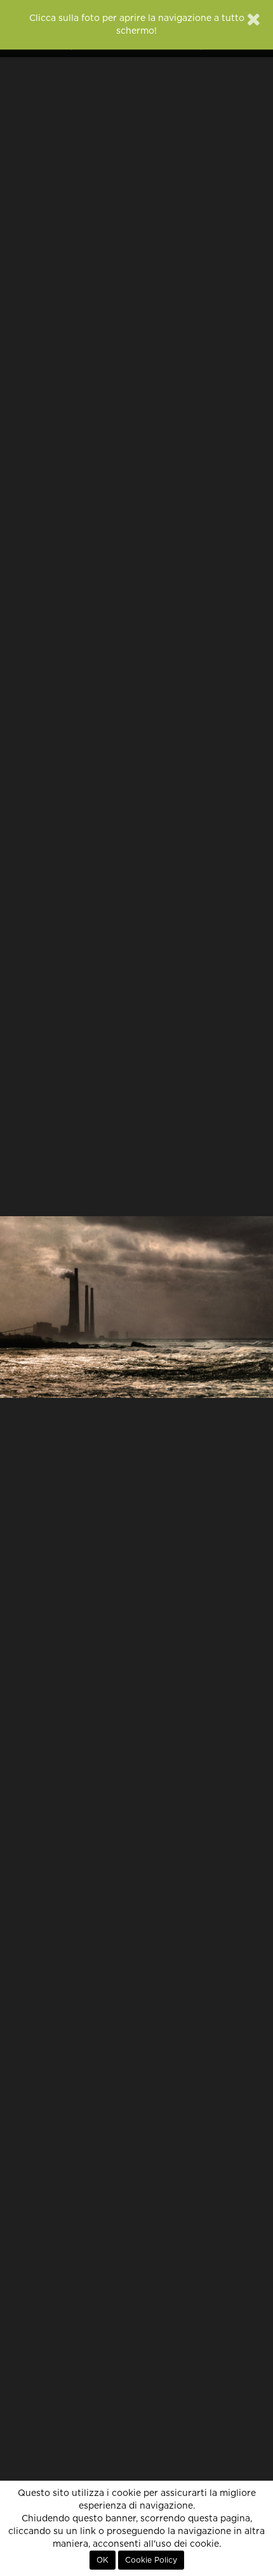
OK (103, 2560)
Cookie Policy (151, 2560)
